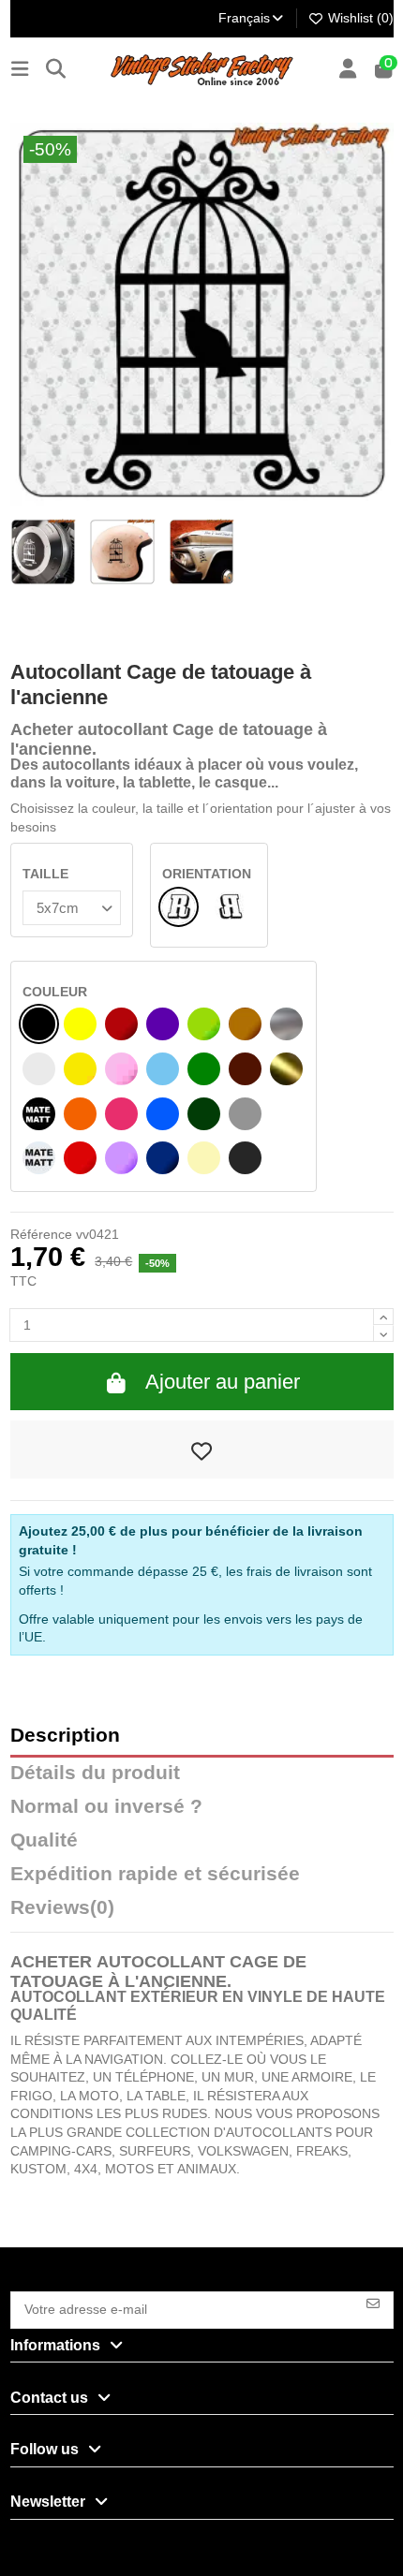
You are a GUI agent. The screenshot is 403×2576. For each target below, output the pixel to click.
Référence (41, 1234)
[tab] (202, 1912)
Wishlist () (359, 18)
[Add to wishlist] (202, 1450)
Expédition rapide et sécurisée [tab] (155, 1874)
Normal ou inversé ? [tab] (106, 1807)
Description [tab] (65, 1736)
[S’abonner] (373, 2302)
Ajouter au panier (223, 1382)
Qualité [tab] (44, 1840)
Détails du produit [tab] (95, 1773)
